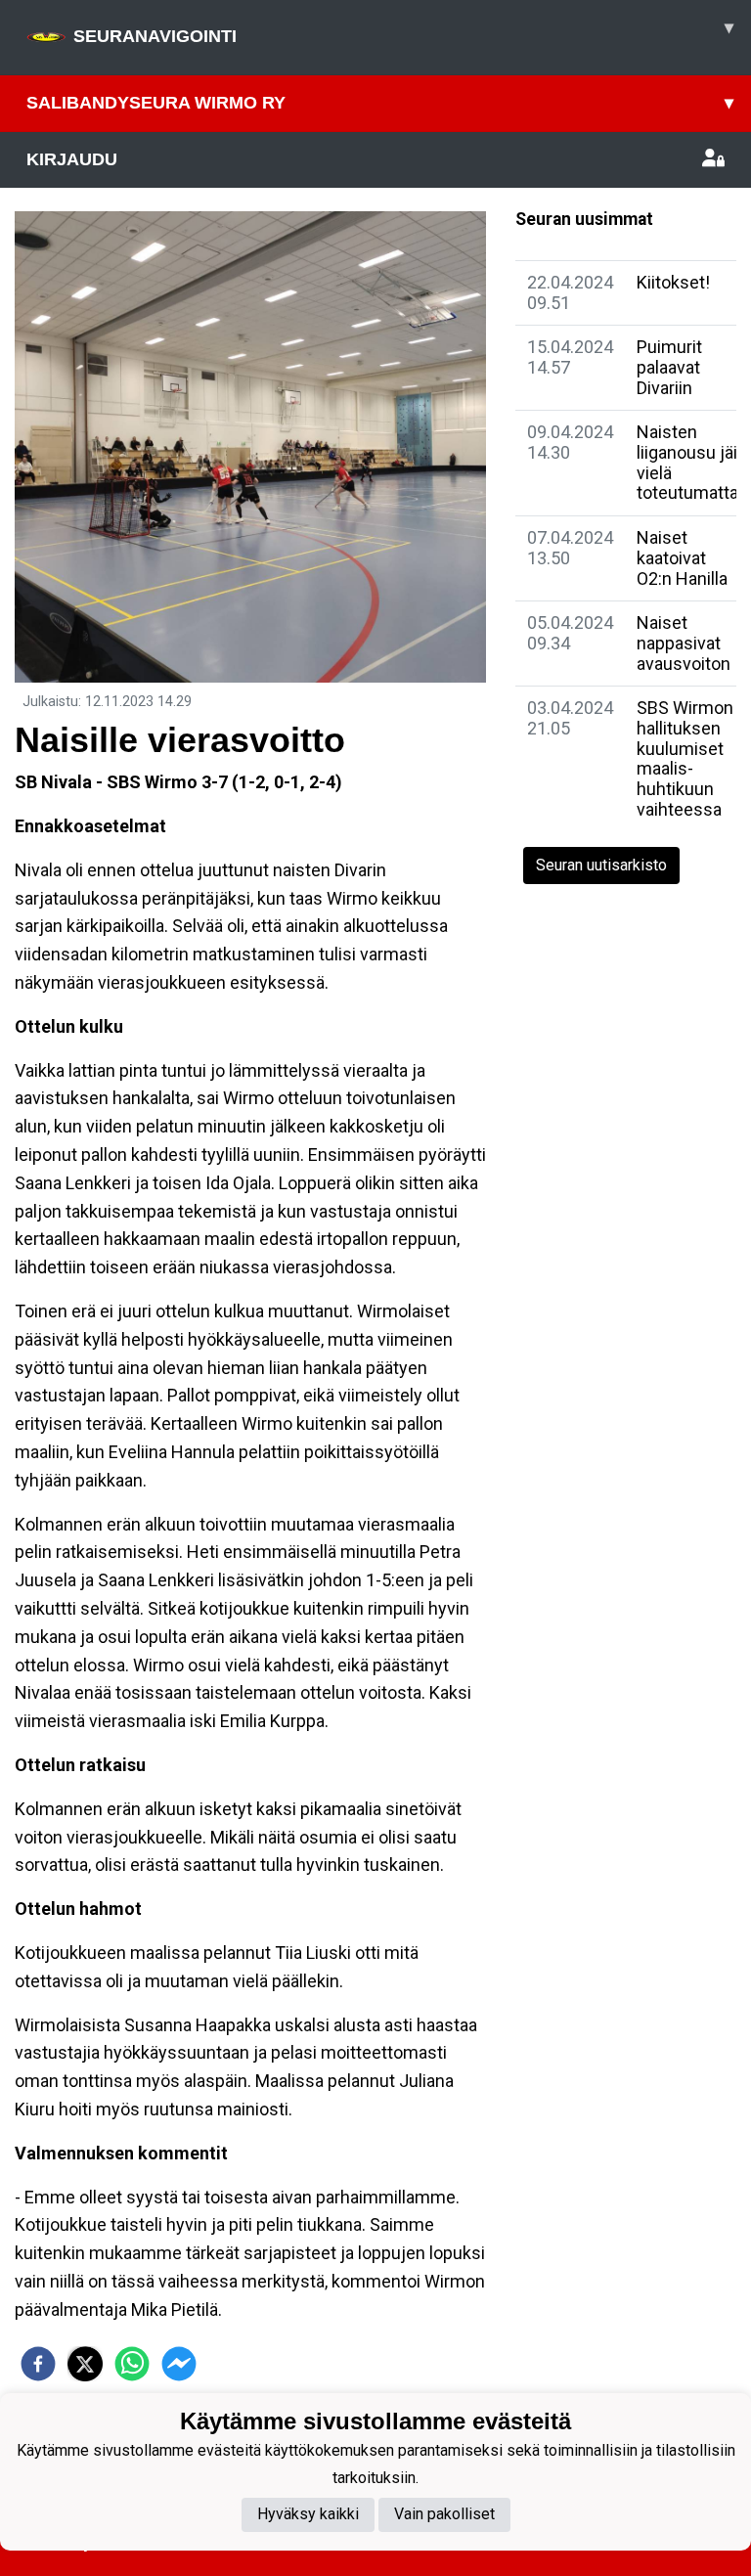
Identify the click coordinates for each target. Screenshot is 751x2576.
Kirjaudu (72, 159)
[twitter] (85, 2364)
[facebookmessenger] (179, 2364)
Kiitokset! (673, 282)
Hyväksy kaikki (308, 2514)
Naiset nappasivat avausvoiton (684, 643)
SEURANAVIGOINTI (403, 32)
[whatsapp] (132, 2364)
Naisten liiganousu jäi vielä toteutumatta (687, 462)
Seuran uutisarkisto (601, 865)
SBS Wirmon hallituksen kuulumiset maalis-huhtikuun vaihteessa (685, 758)
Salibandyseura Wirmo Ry (380, 103)
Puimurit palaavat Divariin (669, 367)
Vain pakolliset (444, 2514)
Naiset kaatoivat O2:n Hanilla (682, 557)
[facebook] (38, 2364)
